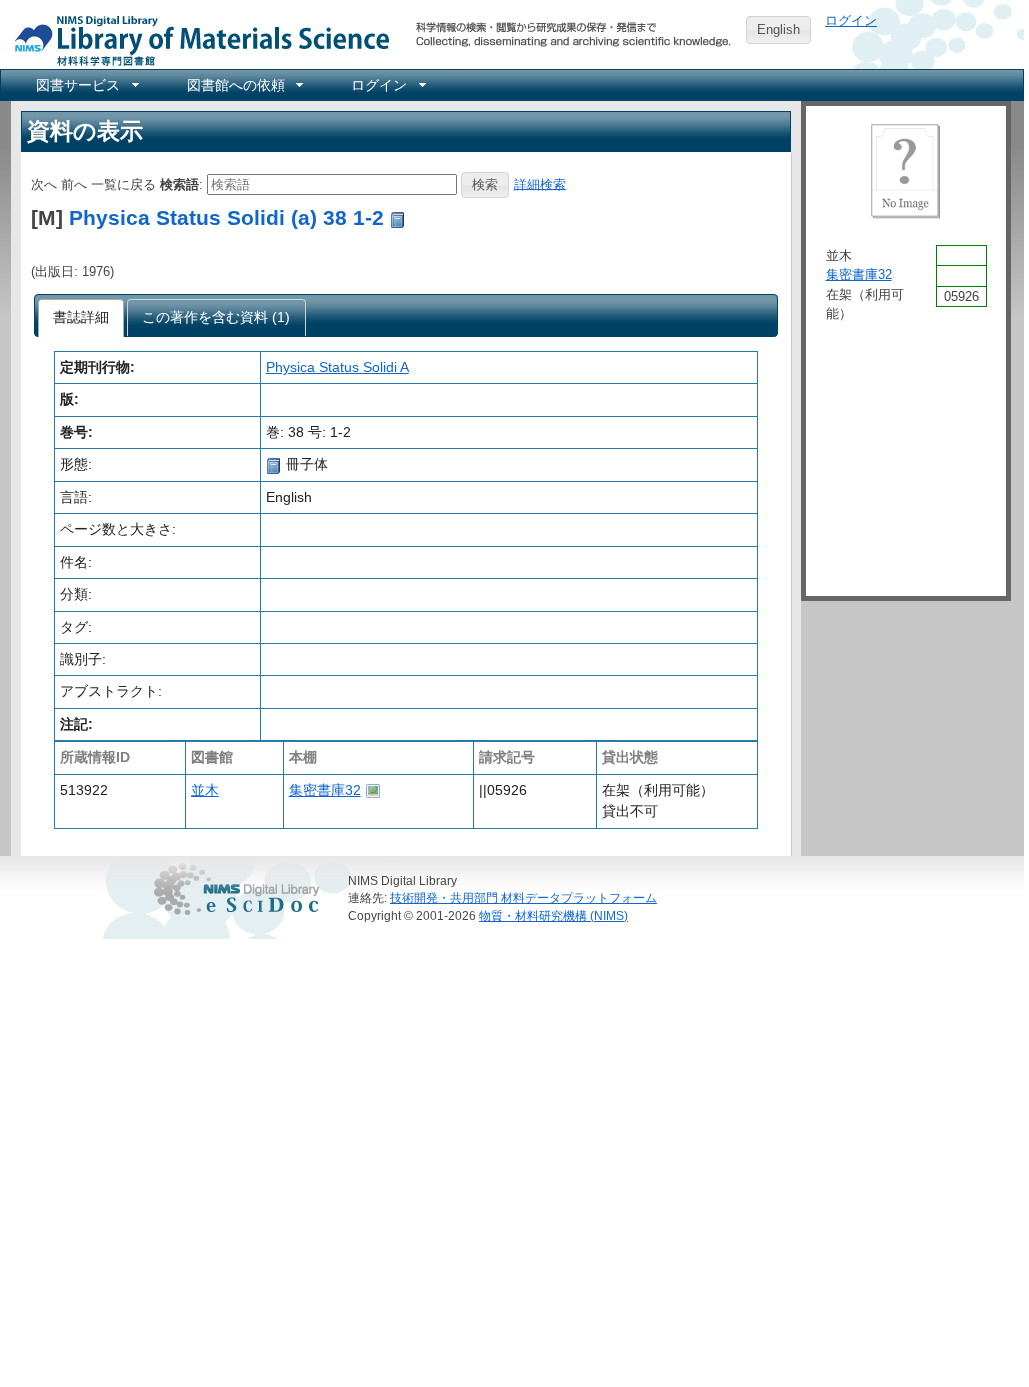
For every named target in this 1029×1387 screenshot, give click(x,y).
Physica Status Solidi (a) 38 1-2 (226, 217)
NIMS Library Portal (196, 39)
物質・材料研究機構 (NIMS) (553, 915)
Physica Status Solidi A (337, 367)
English (778, 29)
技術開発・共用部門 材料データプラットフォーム (523, 897)
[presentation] (81, 318)
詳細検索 (540, 183)
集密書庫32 (325, 790)
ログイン (851, 20)
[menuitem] (86, 85)
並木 (205, 790)
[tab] (81, 318)
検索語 (179, 183)
